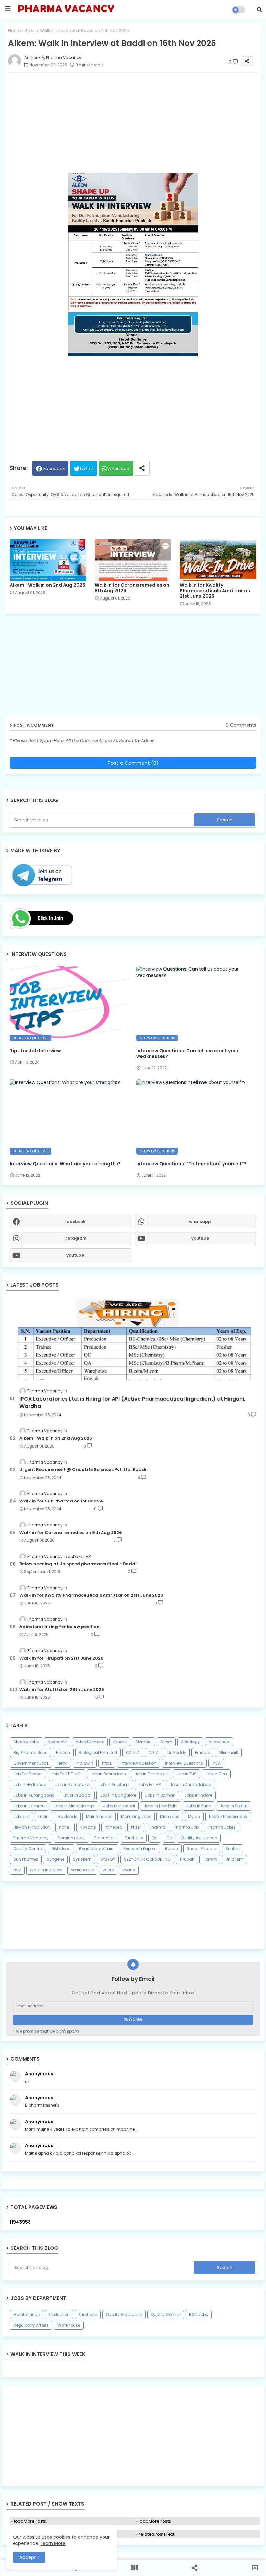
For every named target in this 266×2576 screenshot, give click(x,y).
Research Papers (140, 1849)
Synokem (82, 1859)
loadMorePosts (30, 2521)
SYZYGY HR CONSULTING (147, 1859)
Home (15, 31)
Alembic (143, 1742)
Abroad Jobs (26, 1742)
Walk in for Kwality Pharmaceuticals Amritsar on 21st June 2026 (215, 591)
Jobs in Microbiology (74, 1806)
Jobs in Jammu (29, 1806)
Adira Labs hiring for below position (60, 1627)
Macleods (67, 1817)
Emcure (202, 1752)
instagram (75, 1238)
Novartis (88, 1827)
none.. (65, 1827)
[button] (260, 10)
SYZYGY (108, 1859)
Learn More (53, 2543)
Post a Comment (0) (133, 763)
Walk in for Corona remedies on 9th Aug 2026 (132, 588)
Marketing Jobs (136, 1817)
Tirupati (187, 1859)
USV (17, 1870)
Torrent (210, 1859)
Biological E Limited (98, 1752)
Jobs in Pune (199, 1806)
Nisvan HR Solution (32, 1827)
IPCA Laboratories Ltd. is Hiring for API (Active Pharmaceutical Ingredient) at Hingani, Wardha (132, 1403)
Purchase (134, 1838)
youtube (200, 1238)
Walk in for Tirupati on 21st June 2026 (61, 1658)
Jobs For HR (150, 1784)
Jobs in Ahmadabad (191, 1784)
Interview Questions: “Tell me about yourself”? (191, 1164)
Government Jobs (31, 1763)
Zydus (129, 1870)
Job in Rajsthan (114, 1784)
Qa (155, 1838)
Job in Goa (216, 1774)
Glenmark (228, 1752)
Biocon (63, 1752)
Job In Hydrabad (30, 1784)
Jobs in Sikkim (234, 1806)
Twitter (86, 469)
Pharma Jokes (221, 1827)
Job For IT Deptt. (66, 1774)
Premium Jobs (72, 1838)
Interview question (139, 1763)
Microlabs (170, 1817)
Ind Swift (85, 1763)
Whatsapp (118, 469)
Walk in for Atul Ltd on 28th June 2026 (62, 1690)
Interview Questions (184, 1763)
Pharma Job (186, 1827)
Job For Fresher (28, 1774)
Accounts (57, 1742)
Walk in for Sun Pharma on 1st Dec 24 (61, 1501)
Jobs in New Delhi (161, 1806)
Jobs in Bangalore (118, 1795)
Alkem (166, 1742)
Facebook (54, 469)
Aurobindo (219, 1742)
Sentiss (233, 1849)
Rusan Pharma (202, 1849)
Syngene (55, 1859)
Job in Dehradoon (108, 1774)
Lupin (43, 1817)
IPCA (216, 1763)
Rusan (172, 1849)
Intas (107, 1763)
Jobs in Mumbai (119, 1806)
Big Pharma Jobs (30, 1752)
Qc (169, 1838)
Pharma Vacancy (31, 1838)
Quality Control (28, 1849)
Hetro (62, 1763)
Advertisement (90, 1742)
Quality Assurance (199, 1838)
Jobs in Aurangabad (34, 1795)
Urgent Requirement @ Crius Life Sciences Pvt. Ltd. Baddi (83, 1470)
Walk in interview (46, 1870)
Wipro (108, 1870)
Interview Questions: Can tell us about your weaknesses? (187, 1053)
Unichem (234, 1859)
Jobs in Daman (160, 1795)
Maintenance (99, 1817)
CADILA (133, 1752)
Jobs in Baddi (77, 1795)
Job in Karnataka (73, 1784)
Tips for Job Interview (35, 1051)
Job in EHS (187, 1774)
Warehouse (82, 1870)
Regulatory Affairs (97, 1849)
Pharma (157, 1827)
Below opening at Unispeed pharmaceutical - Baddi (78, 1564)
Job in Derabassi (151, 1774)
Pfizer (136, 1827)
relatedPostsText (157, 2534)
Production (105, 1838)
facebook (75, 1221)
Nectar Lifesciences (228, 1817)
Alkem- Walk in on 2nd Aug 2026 (48, 585)
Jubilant (21, 1817)
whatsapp (200, 1221)
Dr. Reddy (177, 1752)
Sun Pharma (26, 1859)
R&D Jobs (61, 1849)
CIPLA (153, 1752)
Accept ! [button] (29, 2557)
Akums (120, 1742)
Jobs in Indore (198, 1795)
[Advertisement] (133, 2436)
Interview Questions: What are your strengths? (65, 1164)
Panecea (114, 1827)
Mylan (194, 1817)
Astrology (190, 1742)
